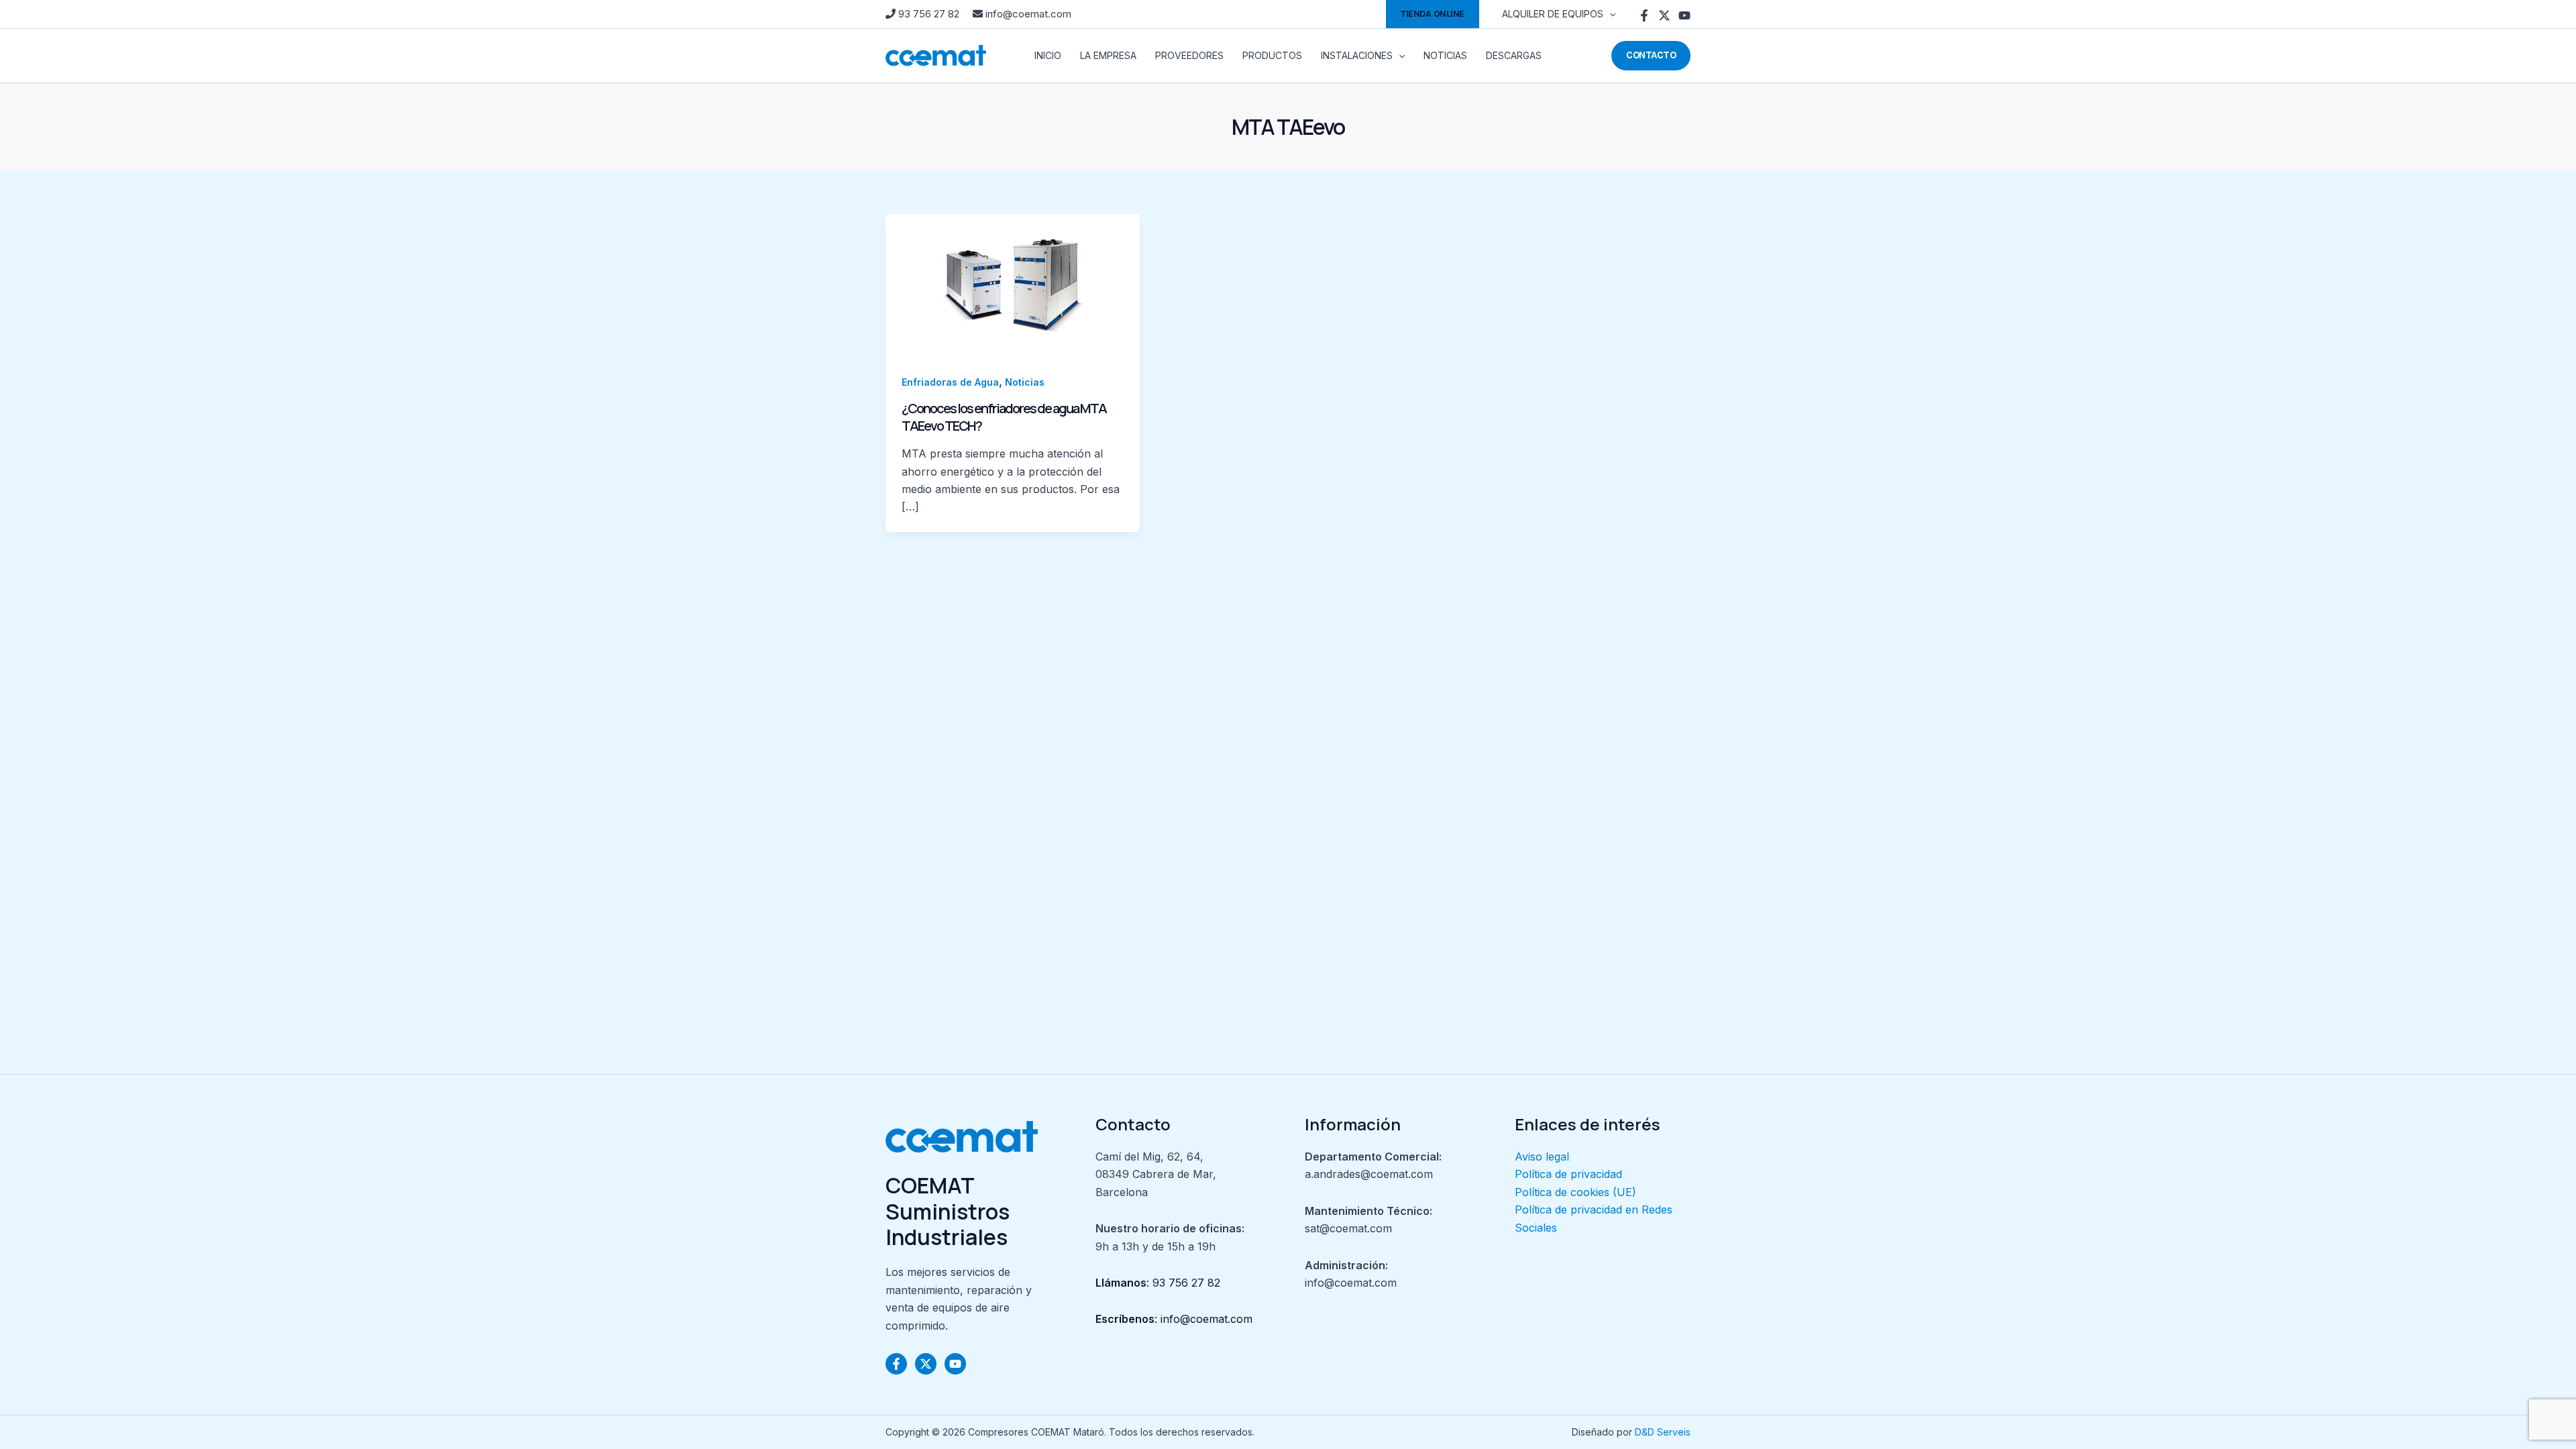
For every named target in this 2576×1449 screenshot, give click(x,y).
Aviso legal (1542, 1157)
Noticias (1025, 382)
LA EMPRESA (1108, 55)
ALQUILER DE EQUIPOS (1553, 14)
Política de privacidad (1568, 1174)
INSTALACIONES (1357, 55)
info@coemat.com (1027, 14)
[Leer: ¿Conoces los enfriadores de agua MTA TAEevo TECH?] (1013, 284)
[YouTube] (1684, 15)
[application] (1609, 14)
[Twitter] (1664, 15)
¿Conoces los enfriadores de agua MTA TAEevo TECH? (1004, 417)
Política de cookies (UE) (1575, 1192)
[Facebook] (1644, 15)
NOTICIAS (1445, 55)
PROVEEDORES (1189, 55)
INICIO (1048, 55)
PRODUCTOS (1272, 55)
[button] (1433, 14)
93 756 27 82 (929, 14)
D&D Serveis (1663, 1432)
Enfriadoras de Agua (950, 382)
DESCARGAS (1514, 55)
